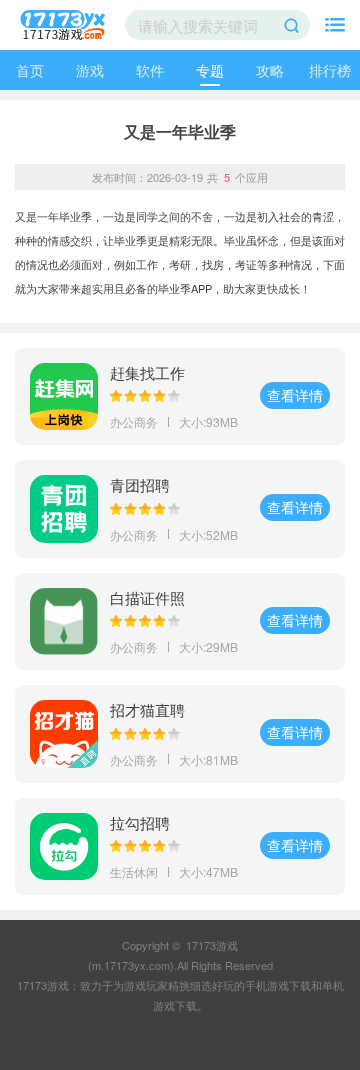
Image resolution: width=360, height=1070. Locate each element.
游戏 (90, 70)
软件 (150, 70)
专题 (210, 70)
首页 (30, 70)
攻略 (270, 70)
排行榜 (330, 70)
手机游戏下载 (278, 985)
